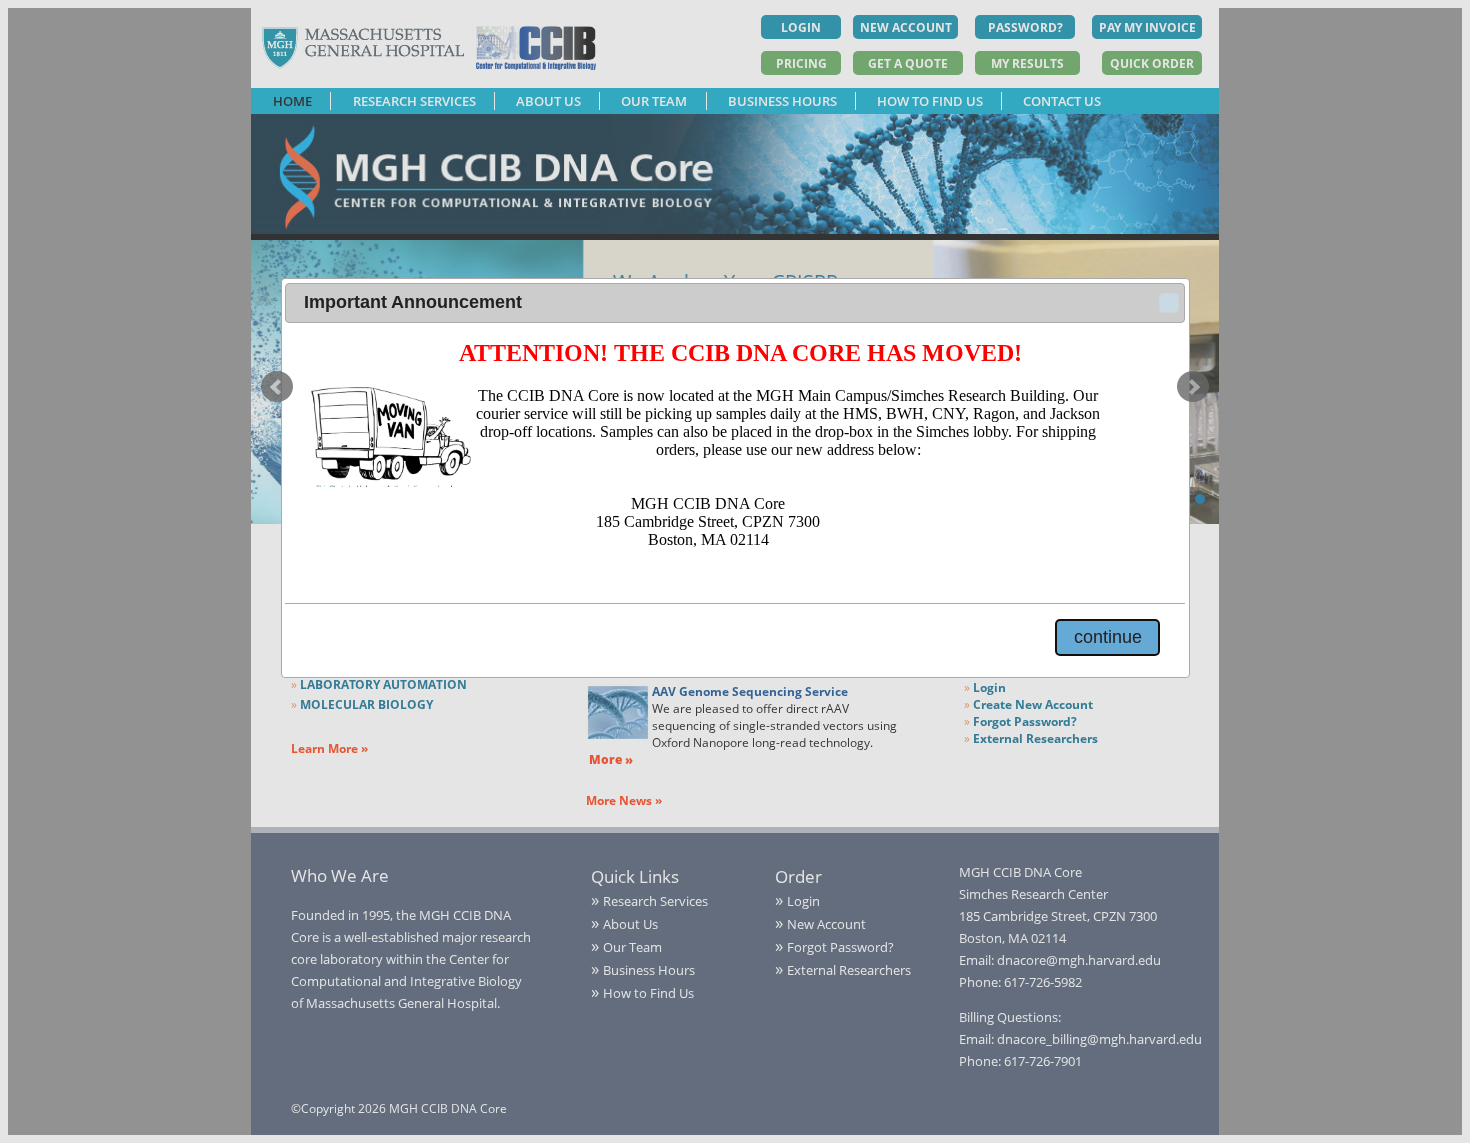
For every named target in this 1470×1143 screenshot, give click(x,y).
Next (1193, 387)
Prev (277, 387)
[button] (1169, 303)
